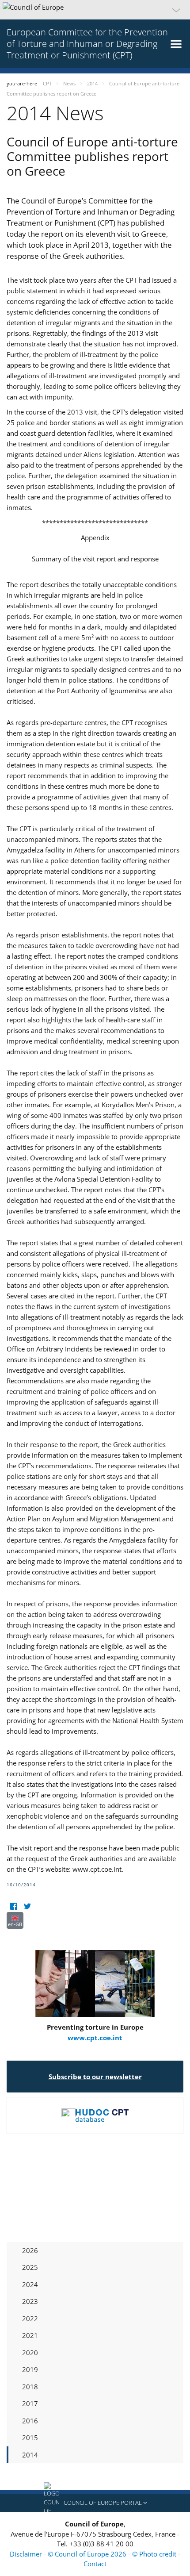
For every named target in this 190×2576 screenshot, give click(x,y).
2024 (30, 2284)
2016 (30, 2421)
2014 (30, 2455)
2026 (30, 2250)
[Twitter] (27, 1906)
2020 (30, 2353)
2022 (30, 2319)
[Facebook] (13, 1906)
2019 (30, 2369)
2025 (30, 2267)
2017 (30, 2403)
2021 (30, 2335)
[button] (95, 10)
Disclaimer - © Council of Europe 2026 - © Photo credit (94, 2554)
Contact (95, 2564)
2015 (30, 2438)
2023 (30, 2301)
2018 (30, 2387)
